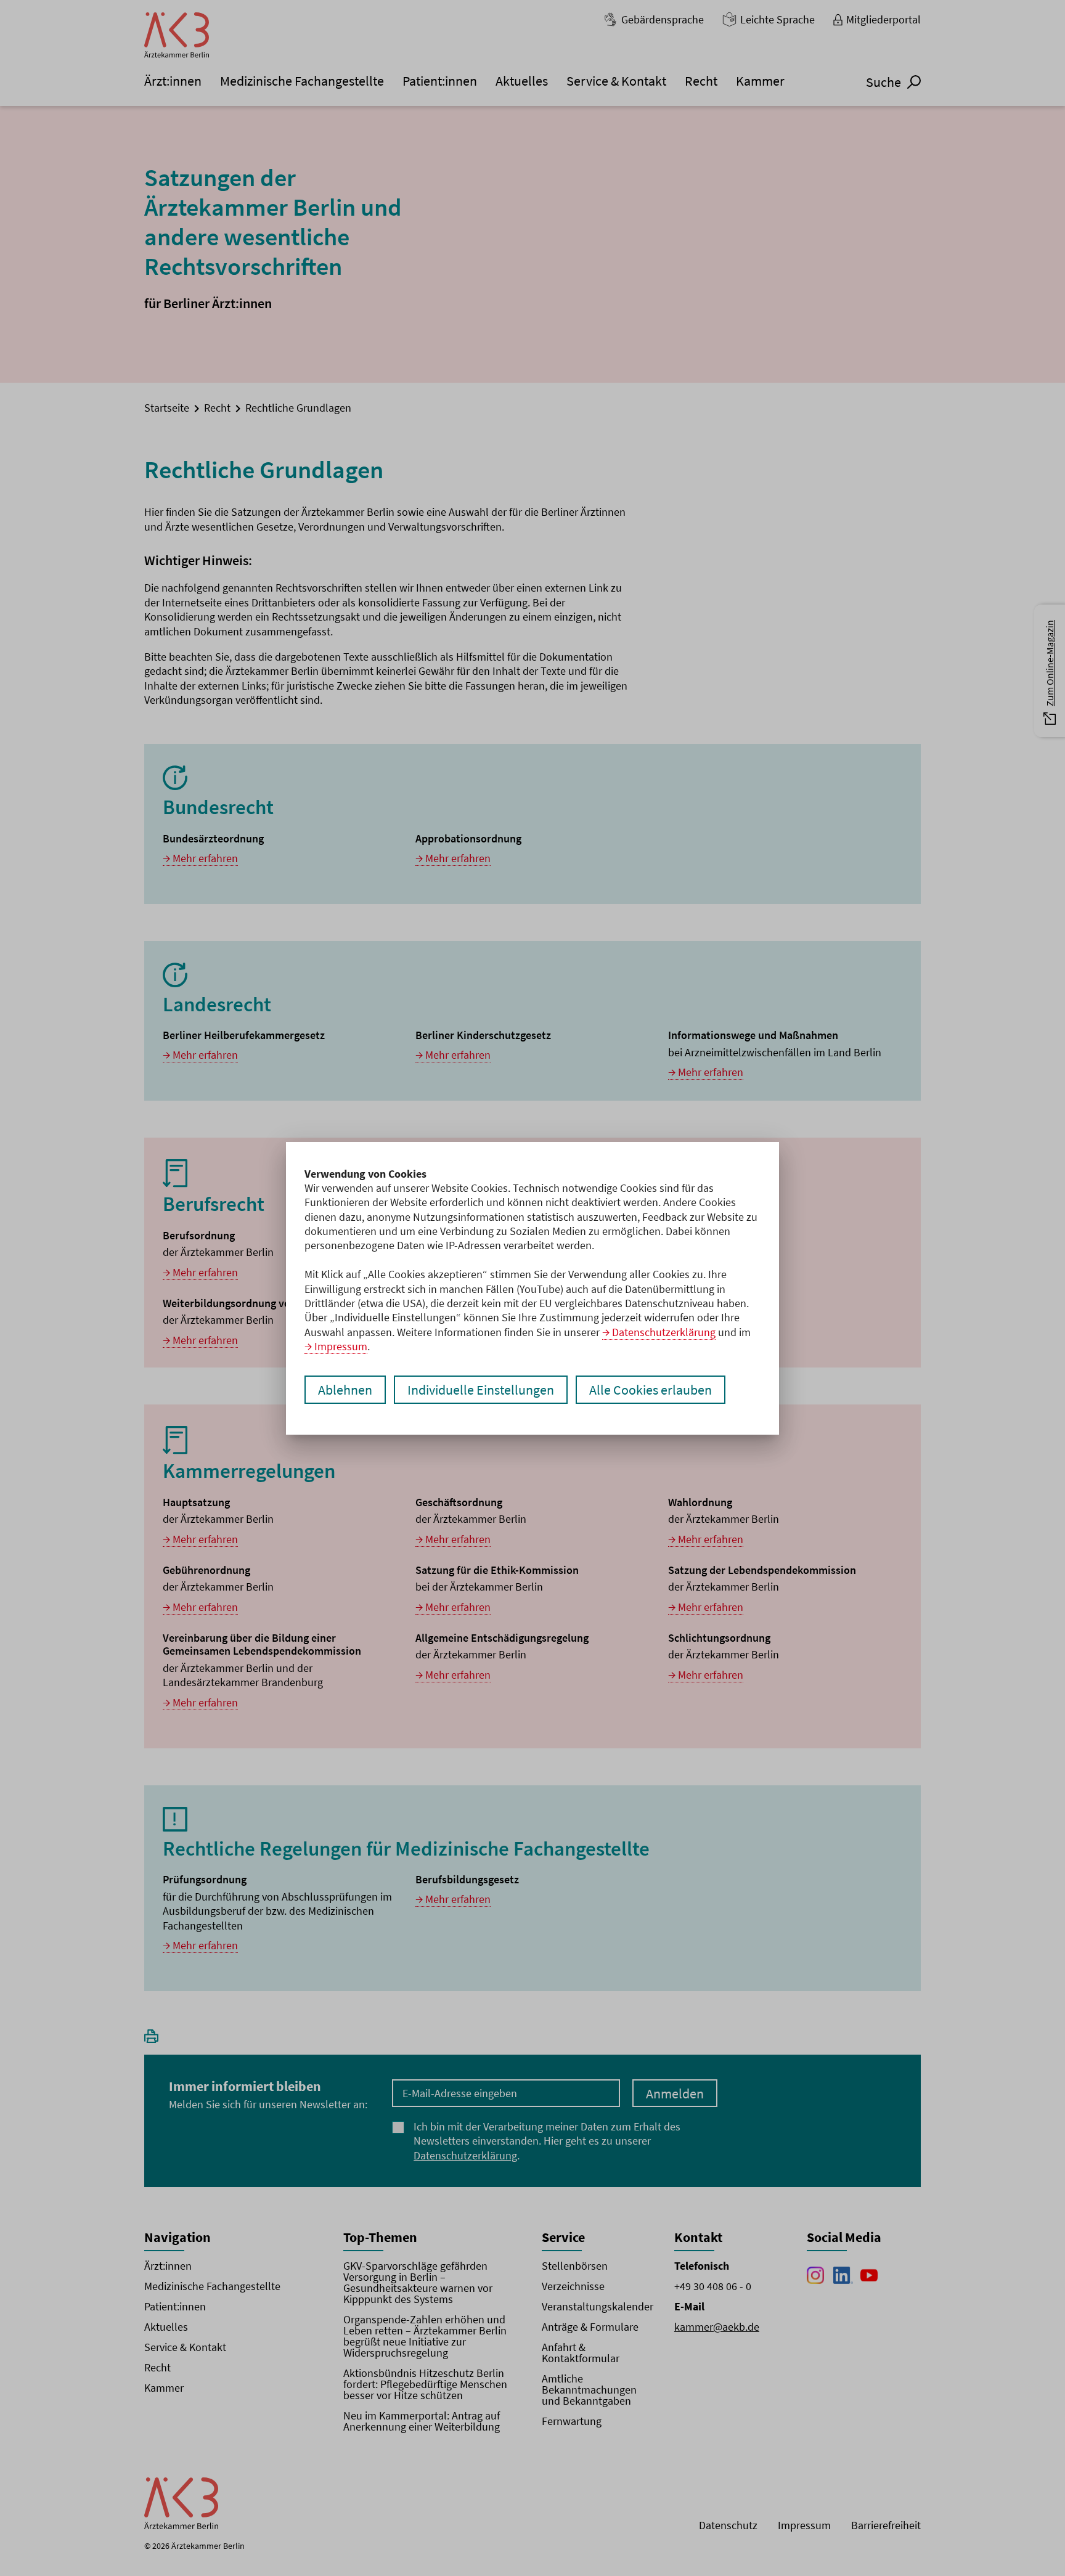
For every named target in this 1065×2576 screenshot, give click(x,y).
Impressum (341, 1346)
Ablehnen (345, 1390)
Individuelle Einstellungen (481, 1390)
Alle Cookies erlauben (651, 1390)
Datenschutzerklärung (664, 1332)
